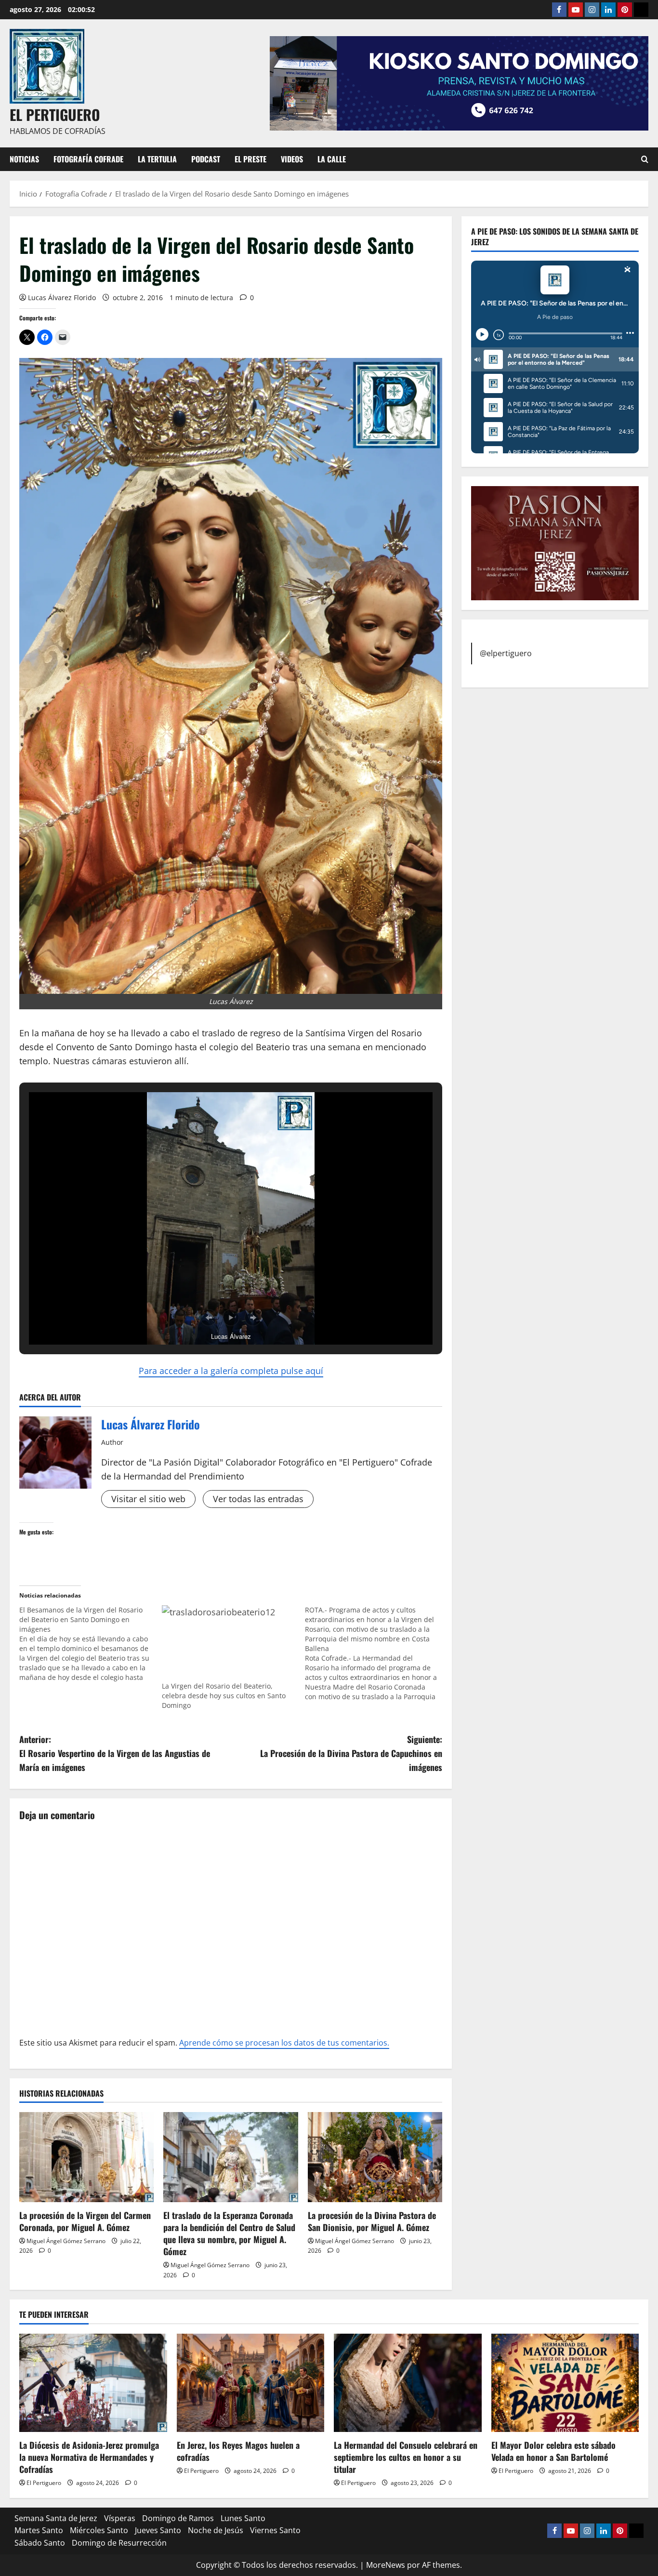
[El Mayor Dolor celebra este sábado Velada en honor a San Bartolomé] (565, 2383)
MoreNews (386, 2565)
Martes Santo (39, 2530)
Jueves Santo (158, 2530)
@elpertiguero (506, 653)
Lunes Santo (243, 2518)
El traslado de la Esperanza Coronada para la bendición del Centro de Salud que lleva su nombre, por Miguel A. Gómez (229, 2233)
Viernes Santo (275, 2530)
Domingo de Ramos (178, 2518)
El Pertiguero (44, 2483)
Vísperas (120, 2518)
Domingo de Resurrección (119, 2543)
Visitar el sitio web (148, 1499)
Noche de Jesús (216, 2530)
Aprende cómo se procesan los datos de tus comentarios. (284, 2043)
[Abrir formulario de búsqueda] (645, 159)
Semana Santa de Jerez (56, 2518)
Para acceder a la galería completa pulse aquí (231, 1371)
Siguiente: (351, 1753)
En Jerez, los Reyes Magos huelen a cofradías (238, 2451)
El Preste (250, 159)
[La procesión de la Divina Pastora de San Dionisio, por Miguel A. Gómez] (375, 2157)
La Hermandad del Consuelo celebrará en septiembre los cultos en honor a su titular (406, 2457)
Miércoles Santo (99, 2530)
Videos (292, 159)
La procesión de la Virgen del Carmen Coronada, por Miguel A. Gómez (85, 2221)
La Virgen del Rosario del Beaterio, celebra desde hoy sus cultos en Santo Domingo (224, 1696)
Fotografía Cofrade (88, 159)
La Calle (332, 159)
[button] (209, 1318)
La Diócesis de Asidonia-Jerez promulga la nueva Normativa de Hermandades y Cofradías (89, 2457)
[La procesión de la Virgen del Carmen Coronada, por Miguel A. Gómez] (86, 2157)
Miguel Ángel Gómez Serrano (66, 2241)
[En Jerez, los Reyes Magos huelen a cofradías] (251, 2383)
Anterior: (115, 1753)
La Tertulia (157, 159)
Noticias (24, 159)
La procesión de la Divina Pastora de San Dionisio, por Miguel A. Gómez (372, 2221)
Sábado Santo (40, 2543)
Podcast (206, 159)
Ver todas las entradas (258, 1499)
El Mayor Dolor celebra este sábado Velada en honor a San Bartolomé (553, 2451)
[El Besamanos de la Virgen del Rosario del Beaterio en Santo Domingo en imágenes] (91, 1644)
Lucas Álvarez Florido (62, 297)
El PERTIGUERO (55, 114)
